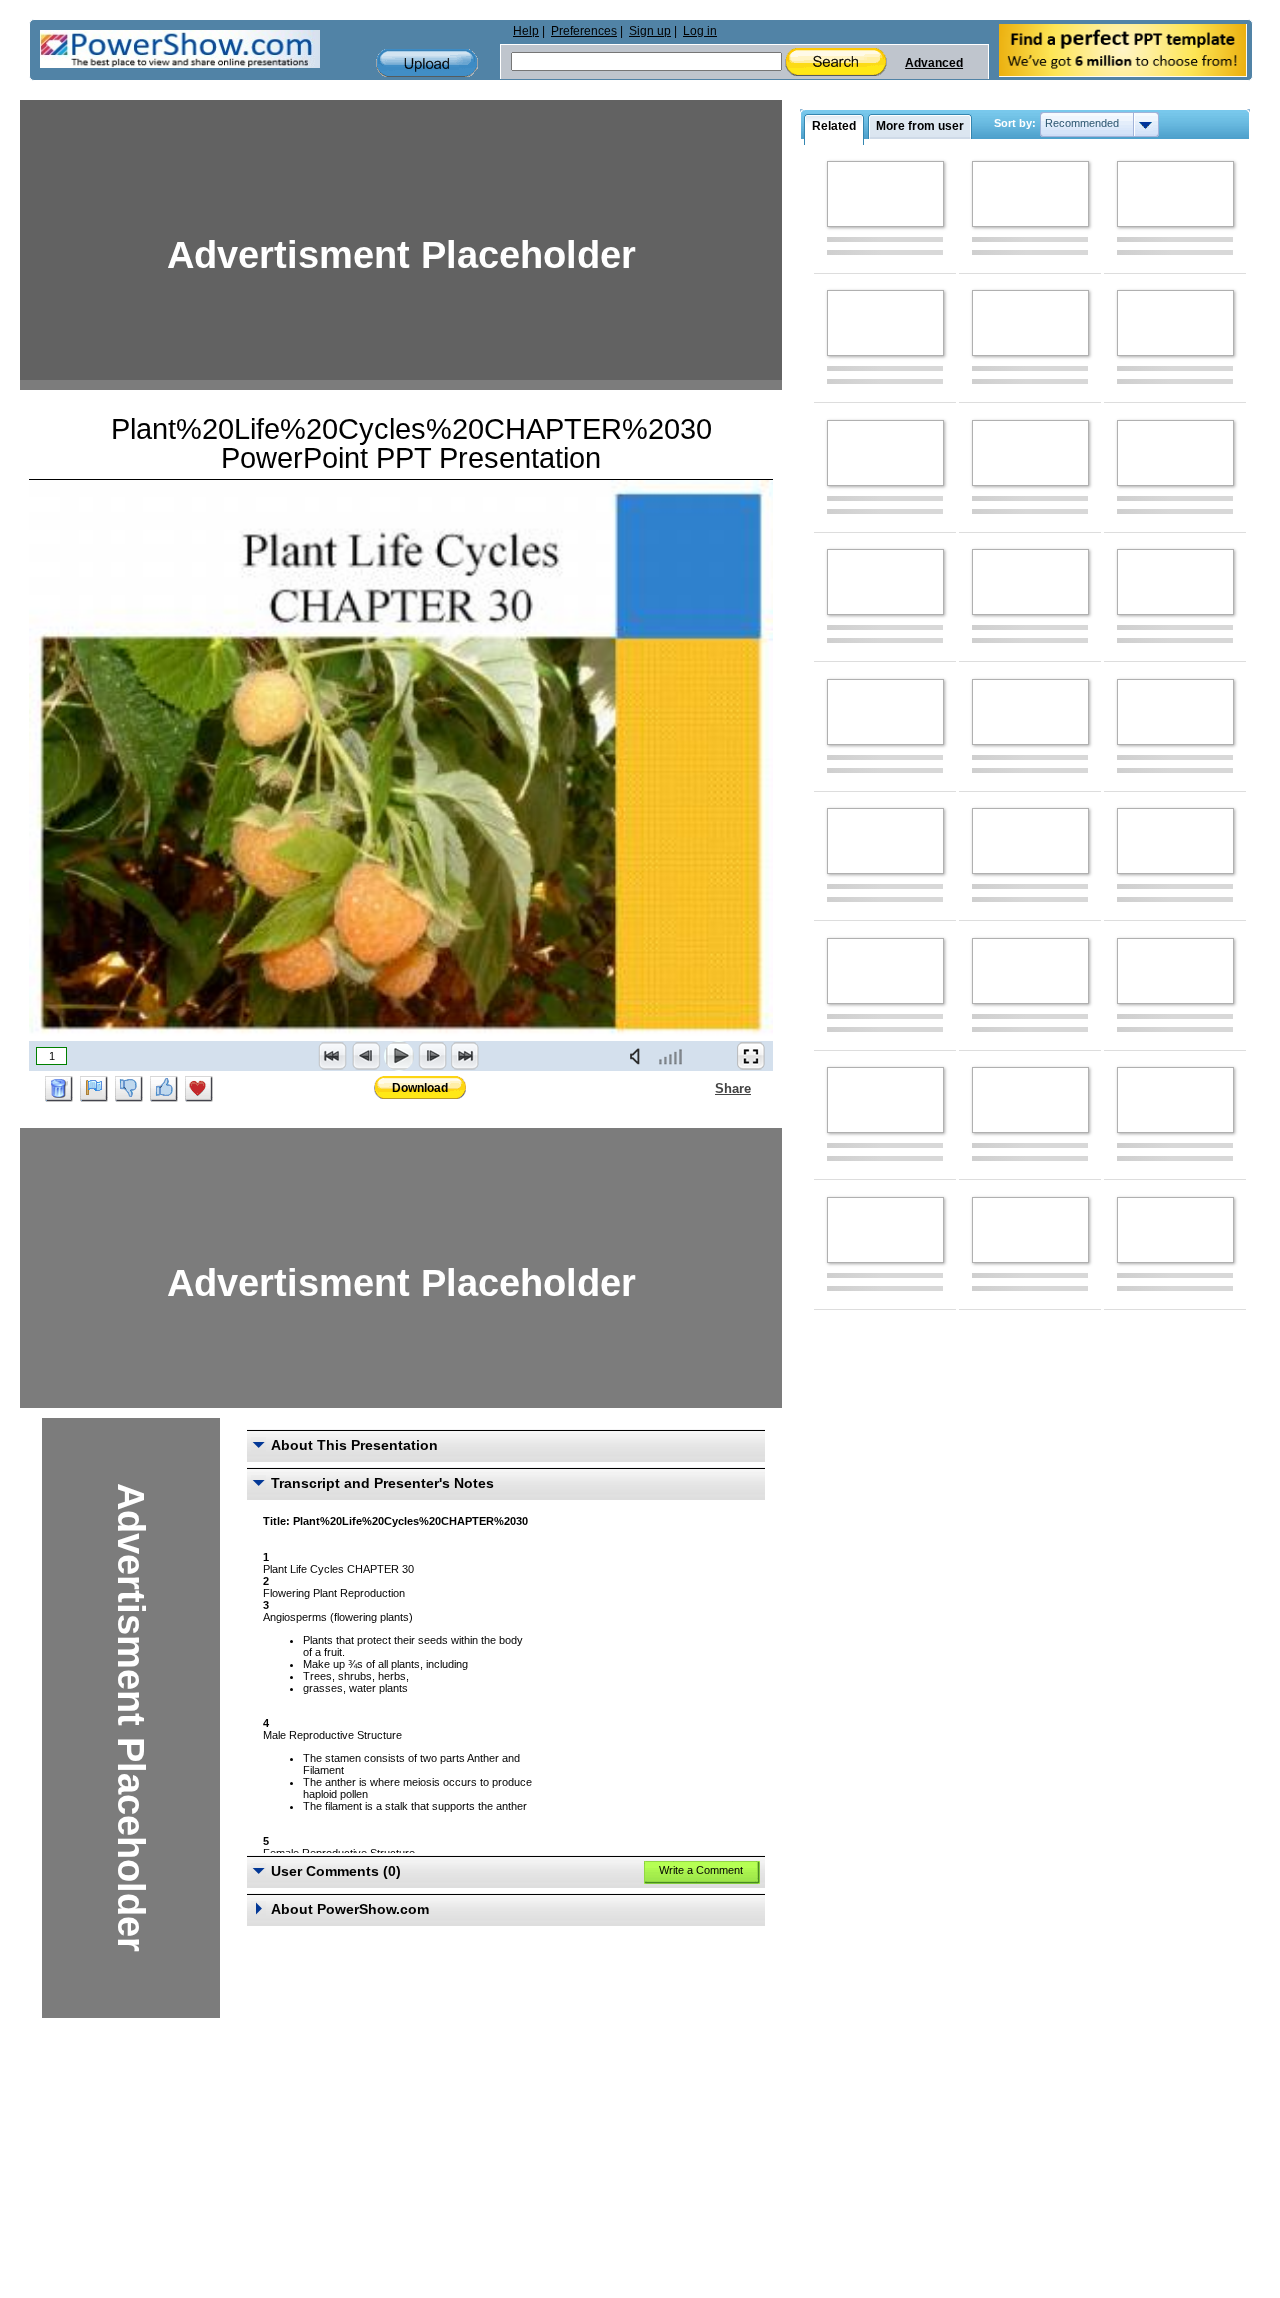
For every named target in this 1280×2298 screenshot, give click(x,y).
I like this (164, 1089)
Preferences (584, 31)
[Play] (399, 1056)
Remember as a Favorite (199, 1089)
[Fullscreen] (751, 1056)
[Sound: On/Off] (639, 1056)
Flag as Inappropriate (94, 1089)
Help (526, 31)
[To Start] (333, 1056)
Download (420, 1088)
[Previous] (366, 1056)
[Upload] (427, 63)
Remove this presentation (59, 1089)
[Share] (703, 1088)
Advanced (934, 63)
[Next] (432, 1056)
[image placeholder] (885, 194)
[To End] (465, 1056)
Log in (700, 31)
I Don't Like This (129, 1089)
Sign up (650, 31)
